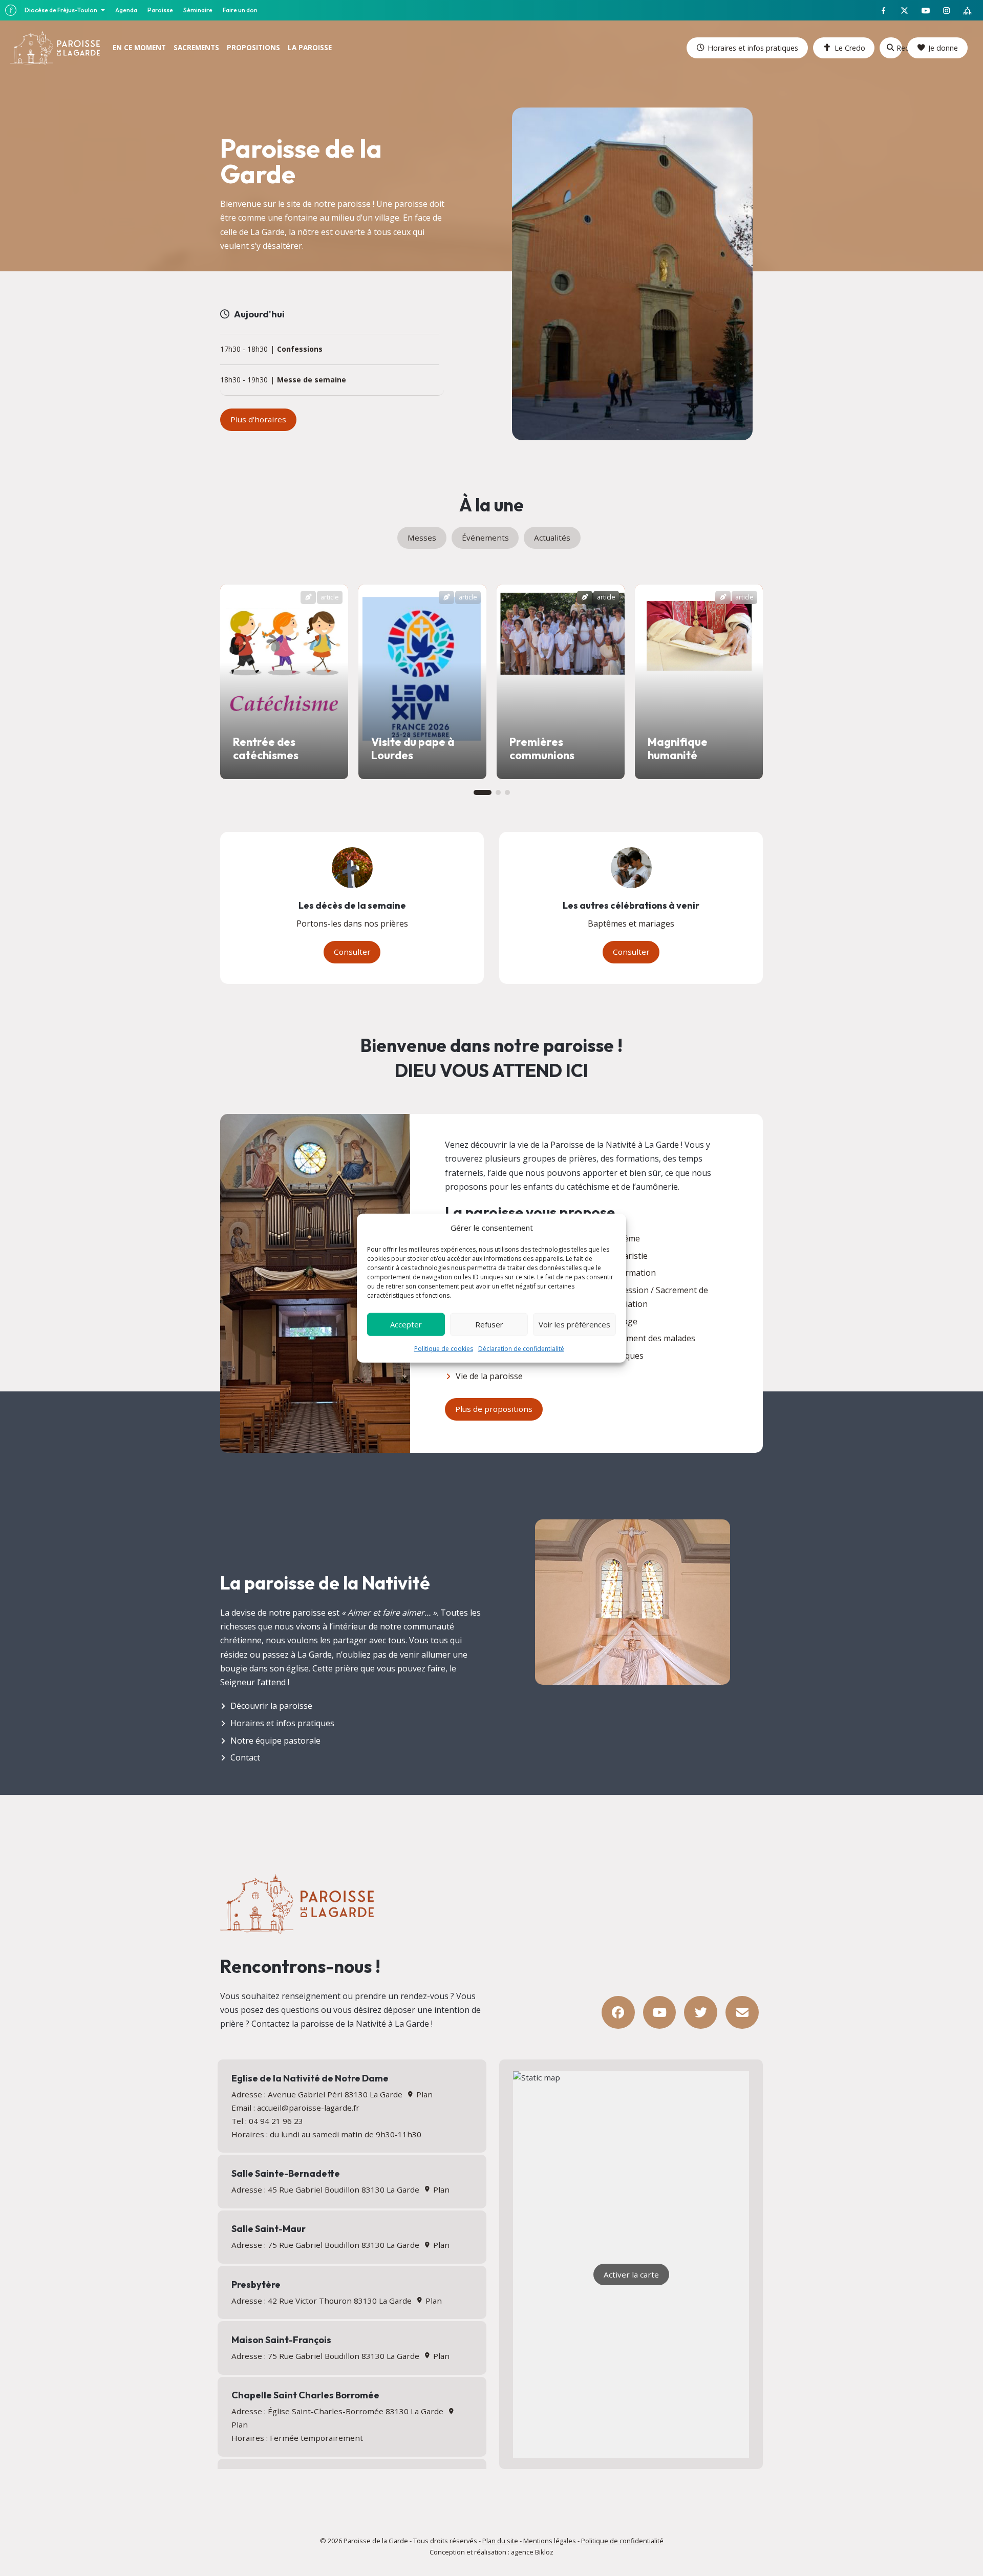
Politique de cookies (444, 1348)
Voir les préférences (574, 1324)
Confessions (300, 349)
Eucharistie (626, 1256)
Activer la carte (631, 2274)
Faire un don (240, 10)
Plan (423, 2094)
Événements (485, 538)
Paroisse (160, 10)
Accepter (406, 1324)
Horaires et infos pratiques (753, 48)
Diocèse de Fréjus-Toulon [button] (61, 10)
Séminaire (198, 10)
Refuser (489, 1324)
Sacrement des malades (650, 1338)
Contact (245, 1757)
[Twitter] (701, 2013)
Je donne (943, 48)
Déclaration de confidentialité (521, 1348)
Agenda (126, 10)
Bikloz (544, 2552)
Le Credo (850, 48)
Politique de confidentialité (622, 2541)
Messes (422, 538)
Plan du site (500, 2541)
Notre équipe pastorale (275, 1741)
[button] (483, 792)
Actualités (552, 538)
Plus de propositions (494, 1409)
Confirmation (631, 1273)
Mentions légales (550, 2541)
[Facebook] (618, 2013)
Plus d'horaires (258, 419)
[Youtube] (660, 2013)
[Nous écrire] (742, 2013)
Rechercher (899, 48)
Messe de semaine (312, 380)
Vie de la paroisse (489, 1376)
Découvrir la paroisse (271, 1706)
